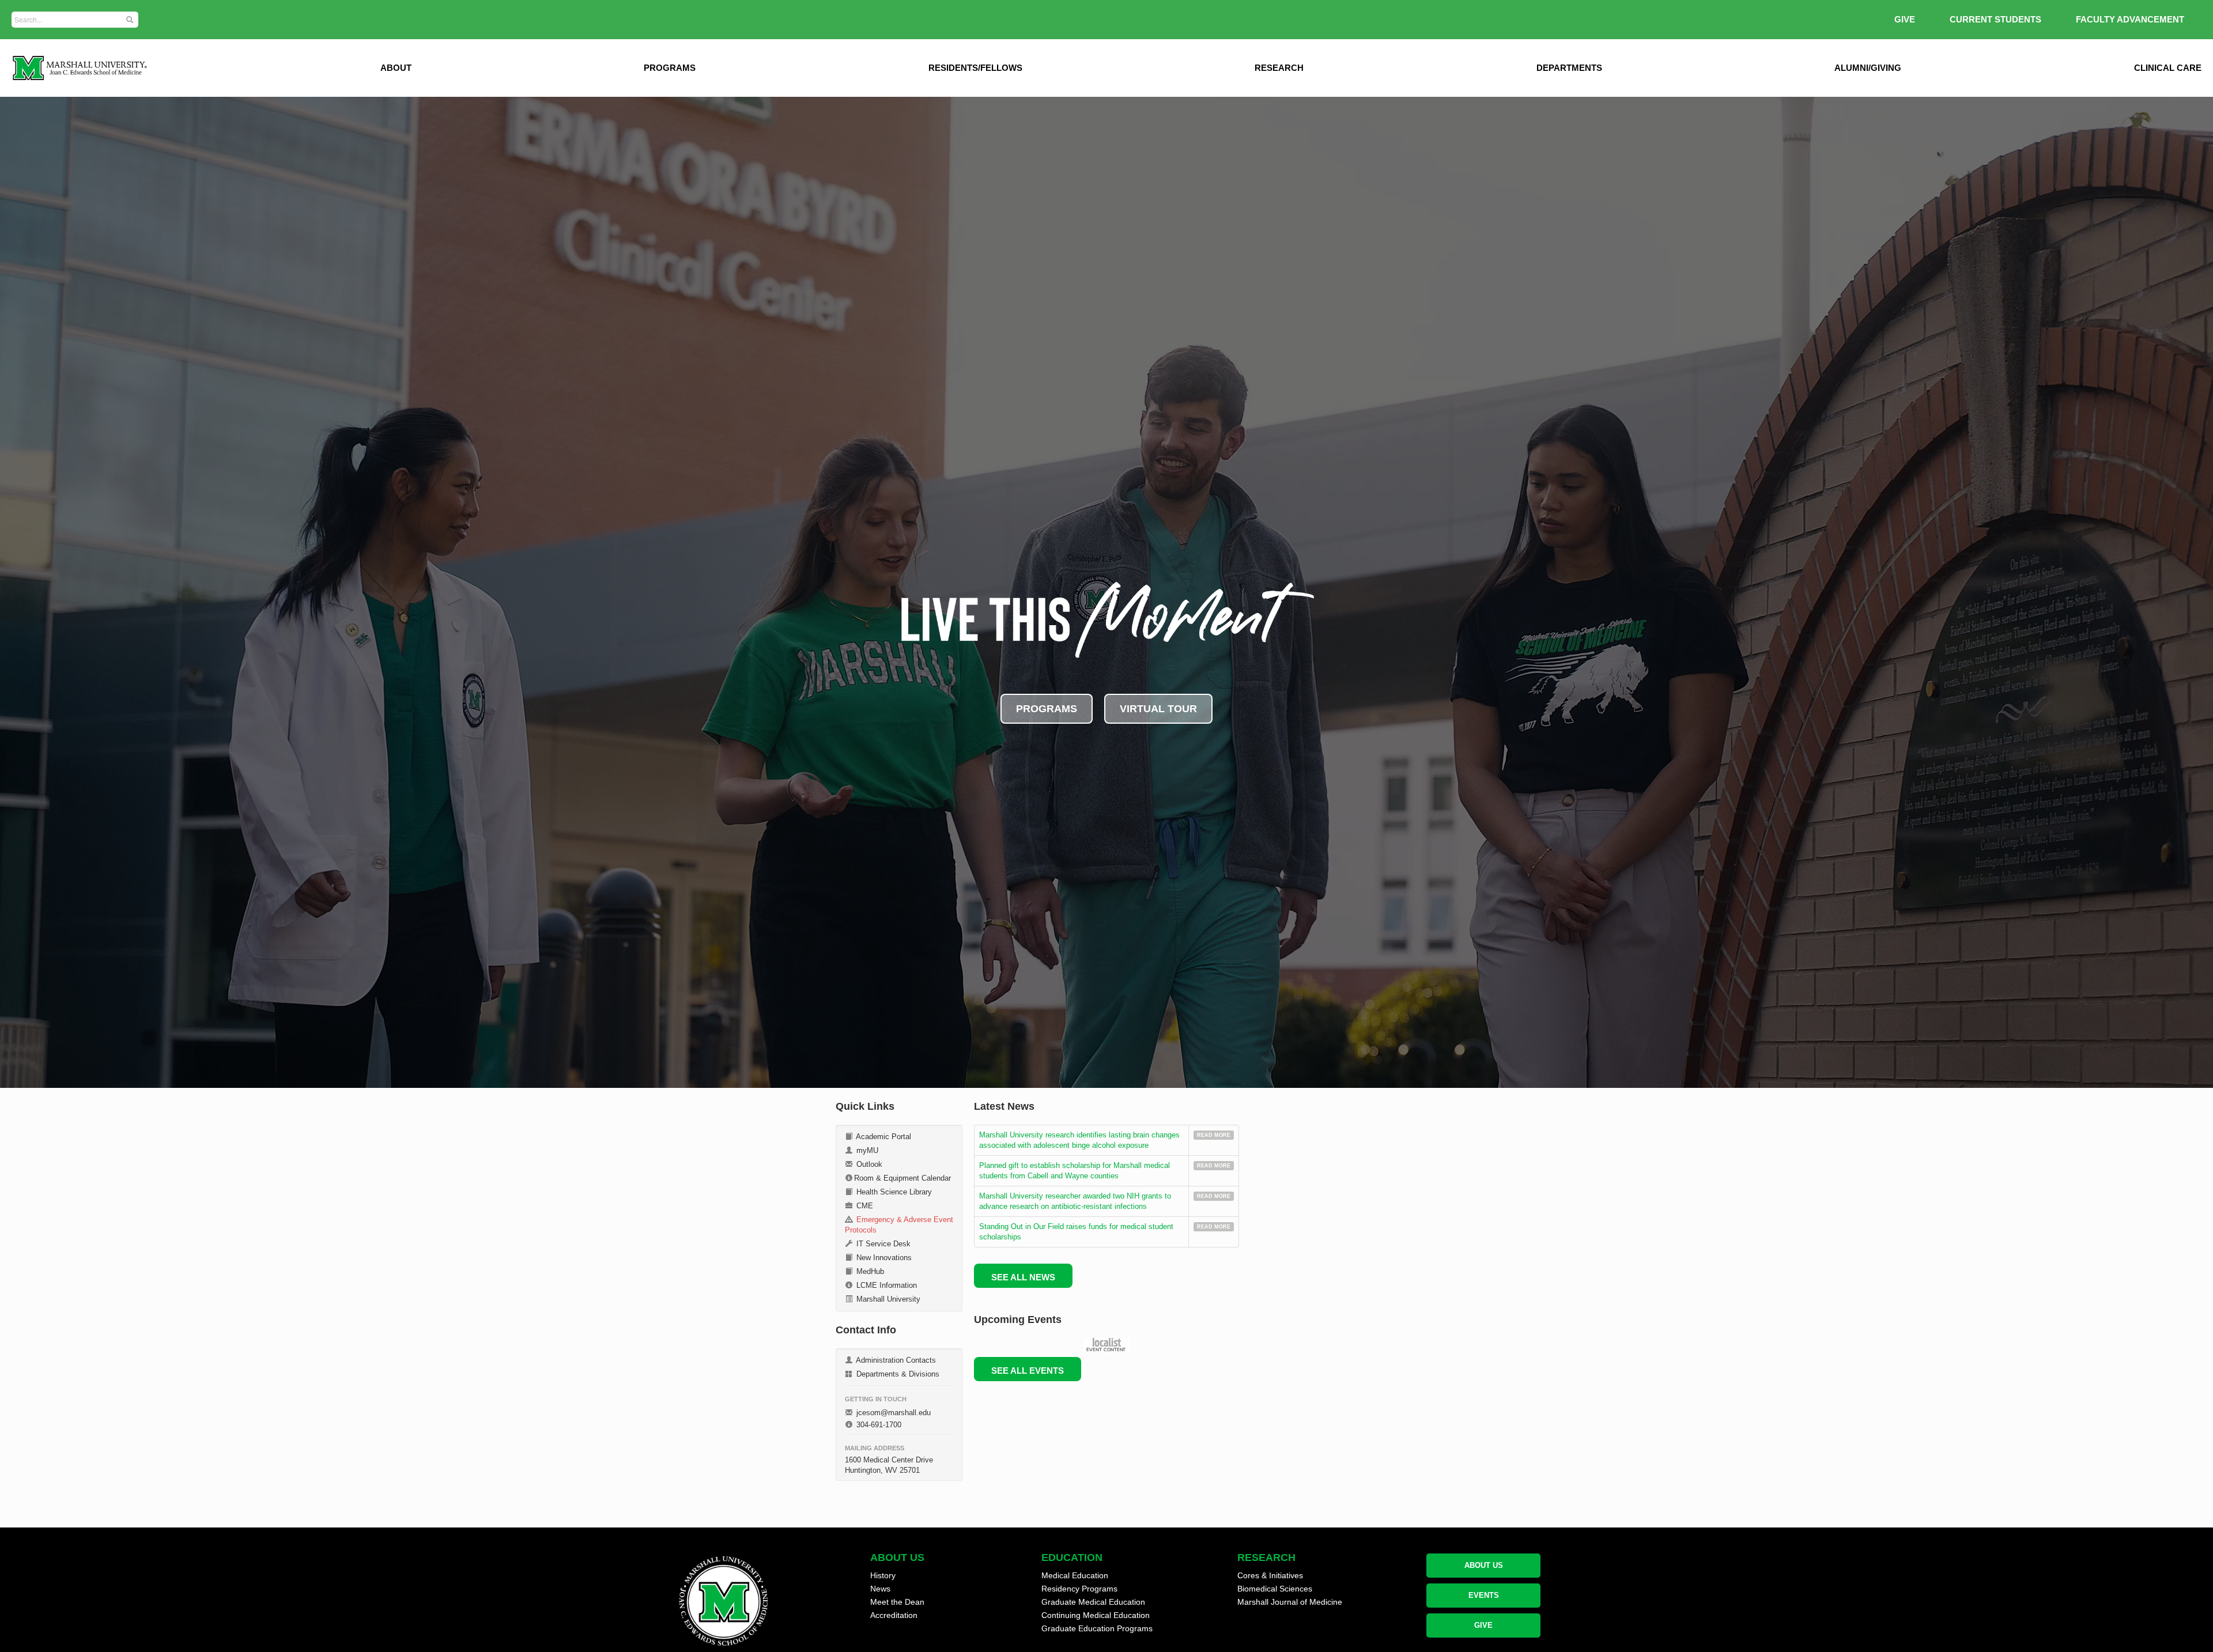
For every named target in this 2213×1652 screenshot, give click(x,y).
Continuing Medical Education (1096, 1615)
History (883, 1575)
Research (1279, 68)
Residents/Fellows (975, 68)
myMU (866, 1150)
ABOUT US (1484, 1565)
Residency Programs (1079, 1589)
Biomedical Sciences (1275, 1589)
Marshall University (887, 1299)
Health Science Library (893, 1192)
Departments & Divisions (897, 1374)
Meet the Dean (897, 1602)
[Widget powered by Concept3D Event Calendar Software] (1107, 1345)
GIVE (1905, 19)
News (880, 1589)
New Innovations (883, 1258)
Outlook (868, 1164)
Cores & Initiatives (1270, 1575)
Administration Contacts (895, 1360)
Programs (670, 68)
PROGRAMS (1047, 709)
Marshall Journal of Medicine (1290, 1602)
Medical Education (1075, 1575)
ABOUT (396, 68)
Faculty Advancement (2130, 19)
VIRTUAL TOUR (1158, 709)
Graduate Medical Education (1093, 1602)
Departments (1569, 68)
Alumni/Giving (1868, 68)
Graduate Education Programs (1097, 1628)
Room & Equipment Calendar (902, 1178)
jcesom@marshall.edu (892, 1413)
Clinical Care (2168, 68)
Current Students (1995, 19)
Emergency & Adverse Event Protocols (899, 1225)
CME (864, 1206)
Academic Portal (883, 1137)
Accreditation (894, 1615)
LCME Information (885, 1285)
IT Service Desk (882, 1244)
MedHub (869, 1271)
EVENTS (1484, 1595)
